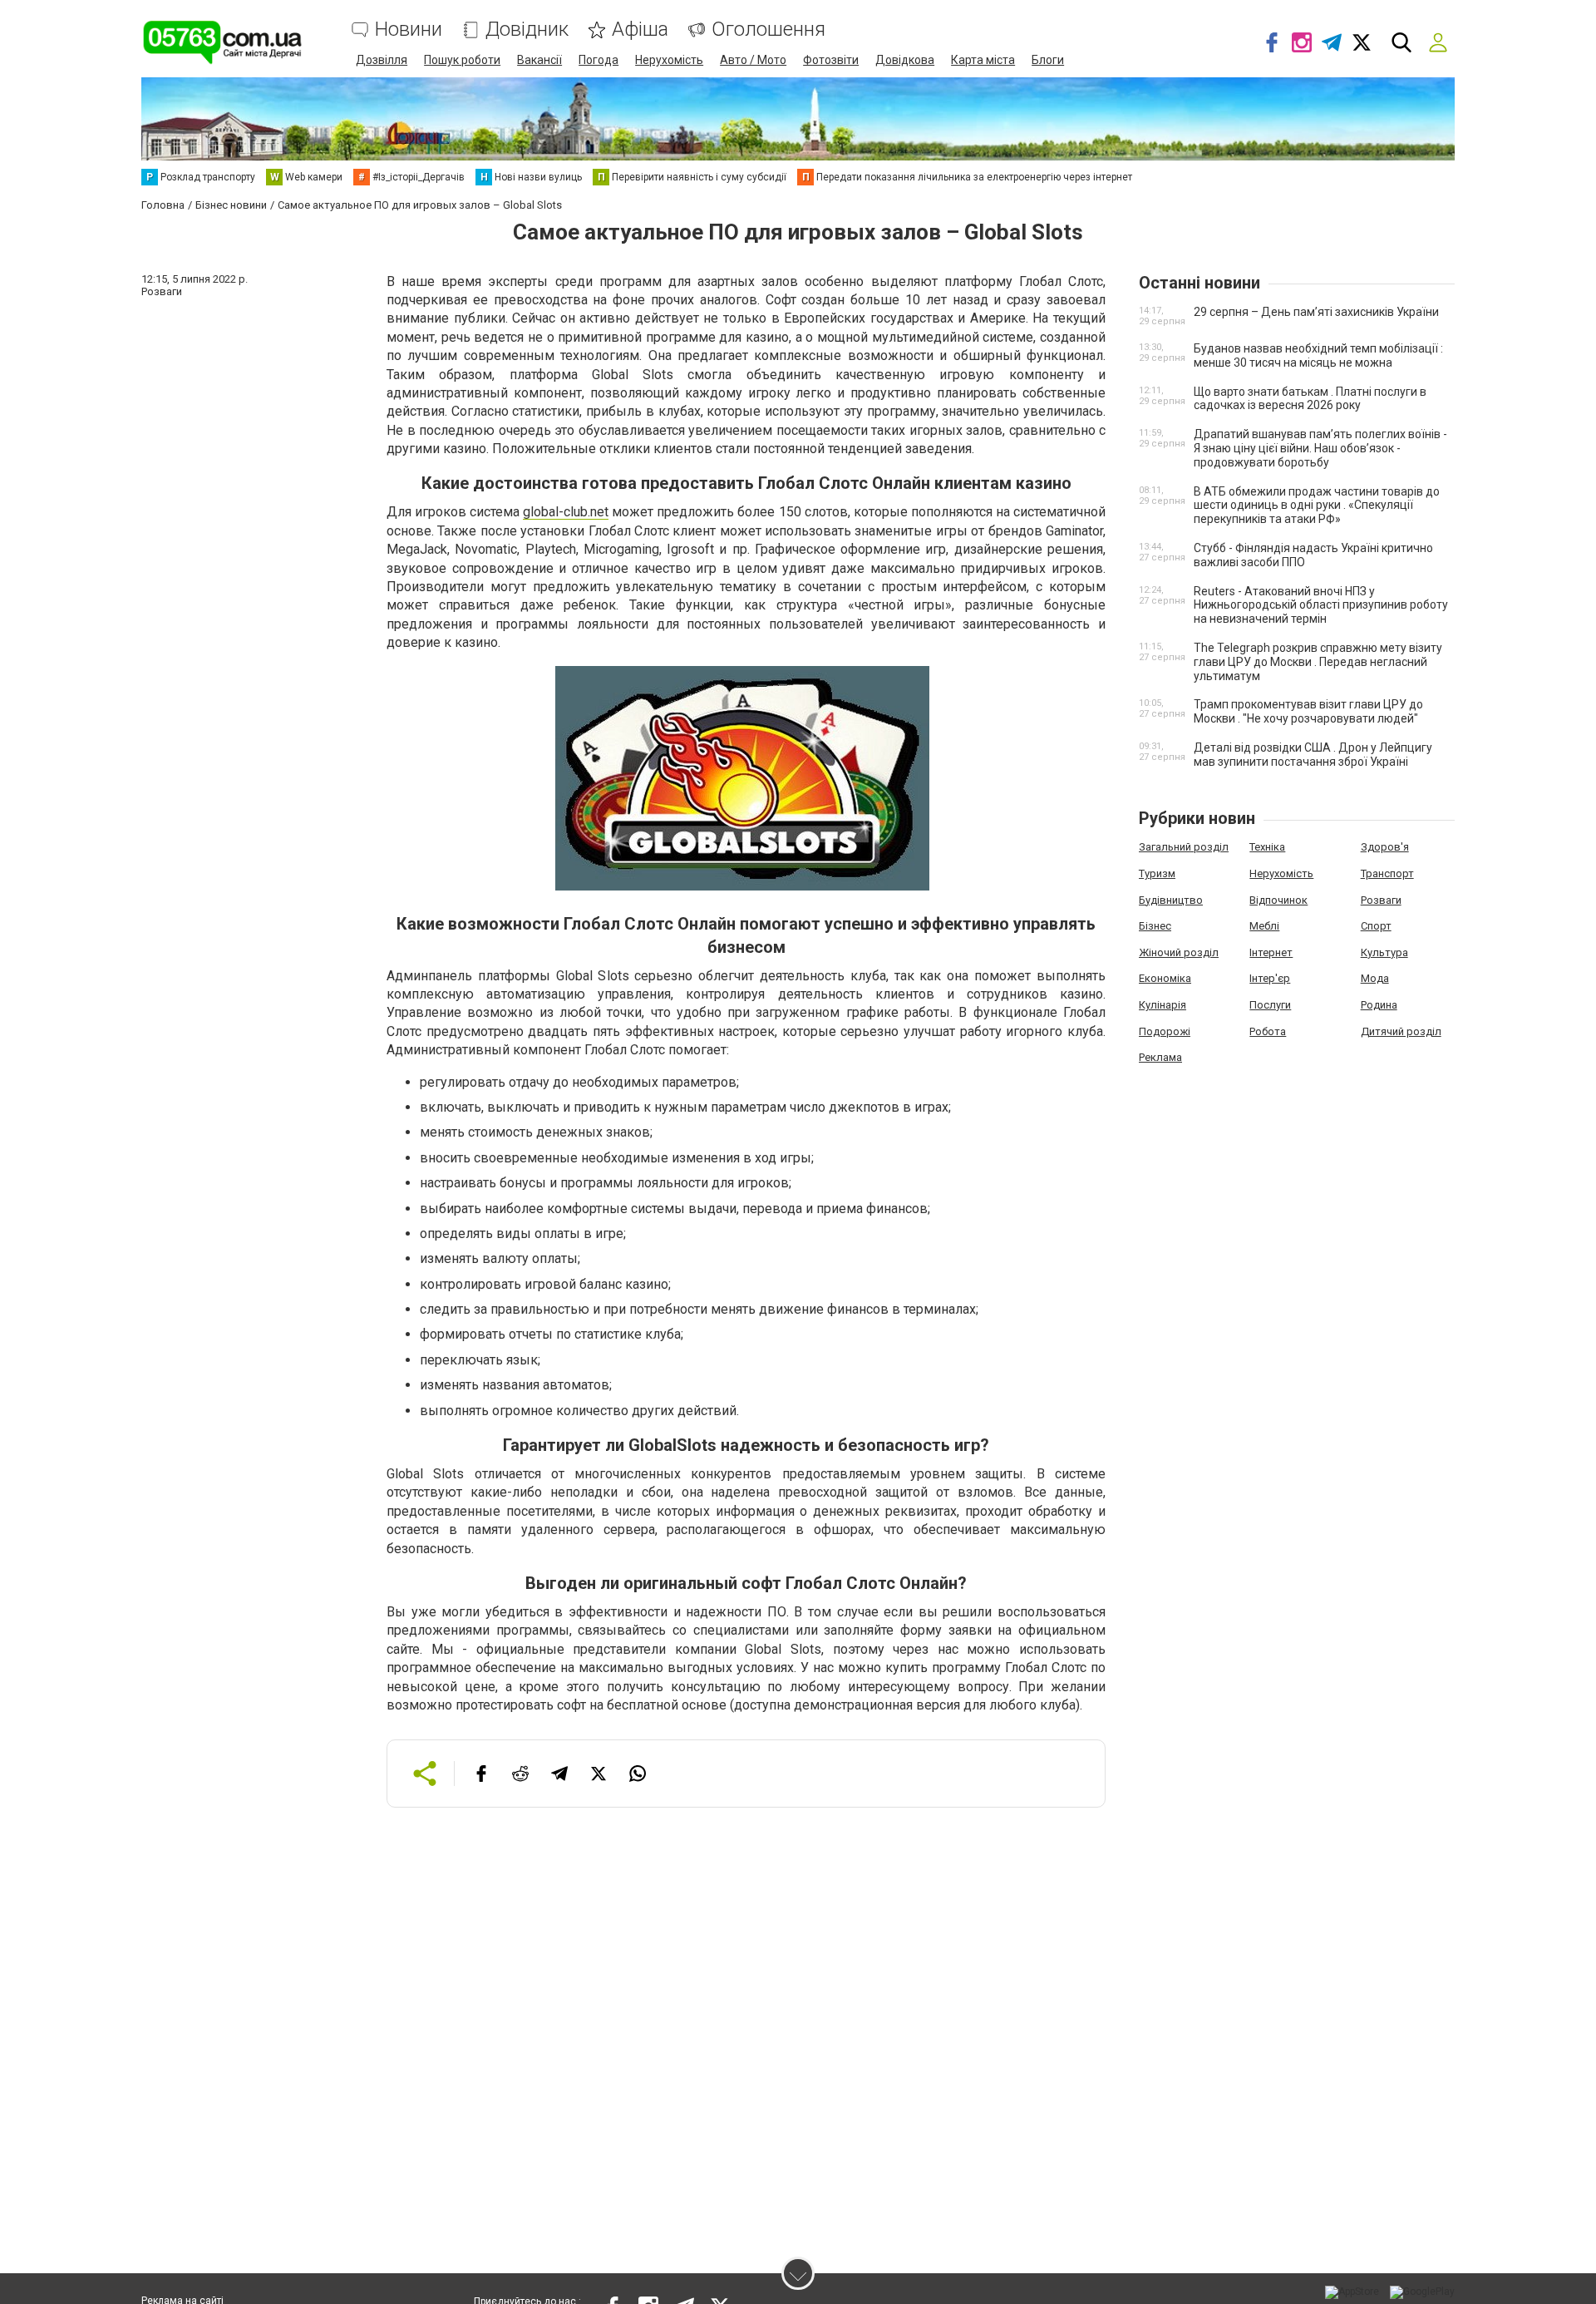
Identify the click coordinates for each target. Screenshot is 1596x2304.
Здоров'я (1385, 847)
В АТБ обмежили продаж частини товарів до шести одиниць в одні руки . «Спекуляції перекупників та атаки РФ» (1317, 506)
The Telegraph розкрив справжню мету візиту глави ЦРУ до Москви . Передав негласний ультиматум (1318, 662)
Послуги (1270, 1005)
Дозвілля (382, 60)
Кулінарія (1163, 1005)
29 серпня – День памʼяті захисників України (1316, 312)
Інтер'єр (1270, 978)
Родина (1379, 1005)
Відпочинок (1278, 900)
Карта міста (983, 60)
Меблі (1264, 926)
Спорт (1376, 926)
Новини (409, 30)
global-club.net (566, 512)
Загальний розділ (1184, 847)
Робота (1268, 1031)
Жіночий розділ (1179, 952)
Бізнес (1155, 926)
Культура (1384, 952)
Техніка (1267, 847)
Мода (1375, 978)
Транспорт (1387, 873)
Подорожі (1165, 1031)
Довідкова (905, 60)
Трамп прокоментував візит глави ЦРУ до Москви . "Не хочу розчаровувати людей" (1308, 711)
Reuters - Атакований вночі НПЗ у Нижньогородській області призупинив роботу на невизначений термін (1321, 605)
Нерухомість (669, 60)
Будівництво (1171, 900)
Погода (598, 60)
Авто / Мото (753, 60)
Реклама (1160, 1057)
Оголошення (768, 30)
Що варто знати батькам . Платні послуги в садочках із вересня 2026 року (1310, 399)
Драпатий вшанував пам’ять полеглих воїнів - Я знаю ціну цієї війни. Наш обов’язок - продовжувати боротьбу (1320, 448)
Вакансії (539, 60)
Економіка (1165, 978)
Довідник (527, 30)
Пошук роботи (462, 60)
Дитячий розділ (1401, 1031)
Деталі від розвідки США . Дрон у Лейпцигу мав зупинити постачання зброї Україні (1313, 755)
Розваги (1381, 900)
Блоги (1048, 60)
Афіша (640, 30)
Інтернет (1271, 952)
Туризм (1157, 873)
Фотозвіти (831, 60)
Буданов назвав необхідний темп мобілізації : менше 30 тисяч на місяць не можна (1318, 355)
